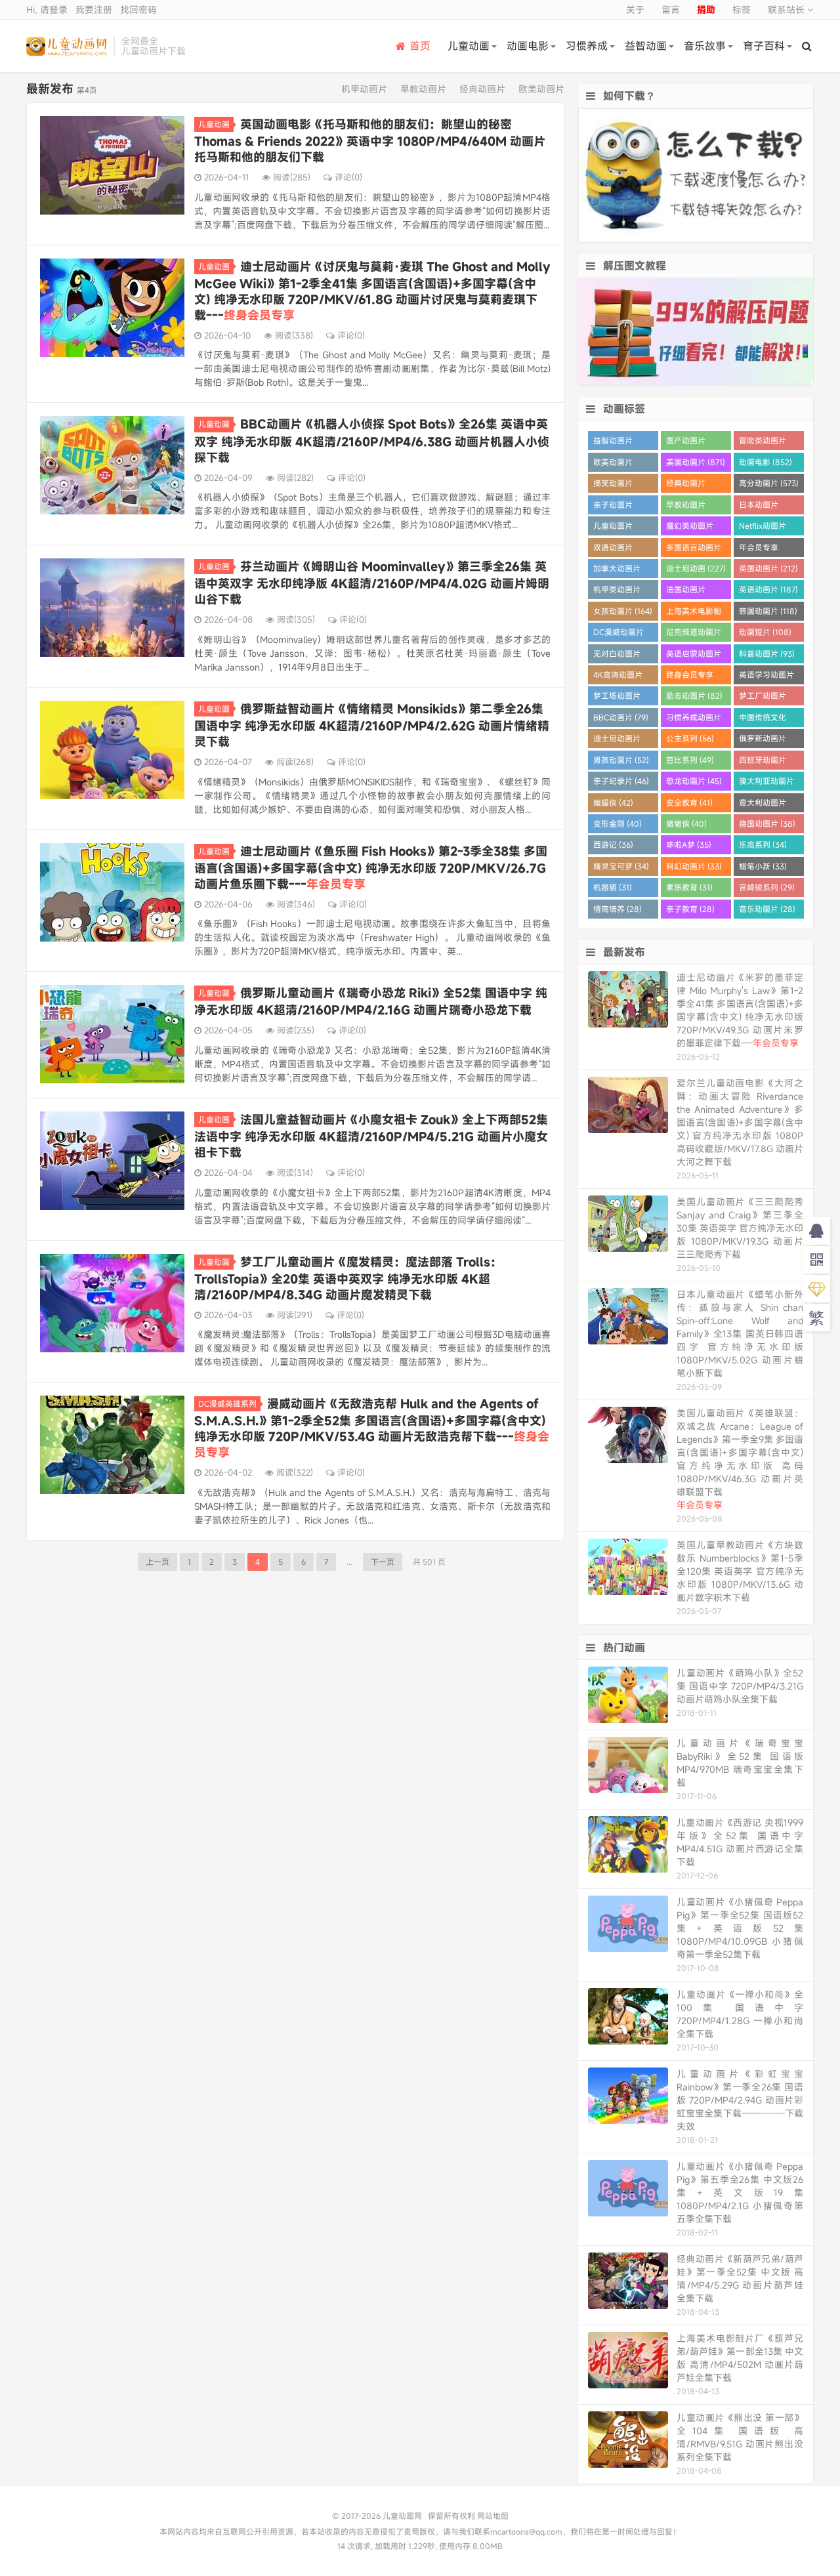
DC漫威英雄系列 (227, 1403)
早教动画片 (423, 89)
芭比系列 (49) (690, 760)
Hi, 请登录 (47, 10)
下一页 (383, 1562)
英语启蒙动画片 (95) (694, 656)
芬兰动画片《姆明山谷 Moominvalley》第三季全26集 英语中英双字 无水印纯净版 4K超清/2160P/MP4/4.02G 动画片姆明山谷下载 (372, 583)
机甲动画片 (364, 89)
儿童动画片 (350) (613, 528)
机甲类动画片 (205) (617, 592)
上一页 (157, 1562)
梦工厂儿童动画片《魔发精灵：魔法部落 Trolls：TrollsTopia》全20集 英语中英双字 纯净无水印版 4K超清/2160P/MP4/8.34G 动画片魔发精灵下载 (348, 1278)
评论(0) (348, 177)
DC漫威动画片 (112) (619, 634)
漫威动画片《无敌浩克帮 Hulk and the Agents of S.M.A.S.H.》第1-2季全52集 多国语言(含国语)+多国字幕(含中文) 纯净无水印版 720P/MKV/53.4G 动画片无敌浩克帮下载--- (372, 1428)
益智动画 (646, 46)
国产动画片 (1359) (686, 443)
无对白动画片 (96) (617, 656)
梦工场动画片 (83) (617, 698)
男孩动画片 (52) (621, 760)
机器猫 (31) (613, 887)
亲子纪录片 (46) (621, 781)
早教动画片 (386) (686, 507)
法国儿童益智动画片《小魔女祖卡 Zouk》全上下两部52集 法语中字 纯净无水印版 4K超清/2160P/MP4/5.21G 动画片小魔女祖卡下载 (371, 1136)
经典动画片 (482, 89)
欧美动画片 (541, 89)
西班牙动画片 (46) (763, 762)
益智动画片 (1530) (613, 443)
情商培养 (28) (618, 909)
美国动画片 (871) (696, 462)
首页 (420, 46)
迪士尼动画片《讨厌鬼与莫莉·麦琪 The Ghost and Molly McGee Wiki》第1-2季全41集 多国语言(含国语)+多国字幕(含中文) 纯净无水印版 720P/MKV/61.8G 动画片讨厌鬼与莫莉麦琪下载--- (372, 291)
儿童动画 (469, 46)
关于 (635, 10)
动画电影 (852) (766, 462)
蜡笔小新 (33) (763, 866)
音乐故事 (705, 46)
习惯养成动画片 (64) (694, 719)
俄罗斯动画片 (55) (763, 740)
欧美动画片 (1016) (613, 464)
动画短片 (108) (765, 632)
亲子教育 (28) (690, 909)
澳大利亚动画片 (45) (766, 783)
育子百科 (764, 46)
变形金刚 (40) (618, 823)
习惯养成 (587, 46)
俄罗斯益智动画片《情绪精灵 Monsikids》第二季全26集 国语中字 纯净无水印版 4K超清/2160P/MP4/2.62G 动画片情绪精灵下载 (372, 725)
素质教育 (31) (689, 887)
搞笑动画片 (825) (613, 485)
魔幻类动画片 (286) (690, 528)
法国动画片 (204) (686, 592)
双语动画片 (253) (613, 550)
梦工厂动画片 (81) (763, 698)
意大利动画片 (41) (763, 805)
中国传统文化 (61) (763, 719)
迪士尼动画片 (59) (617, 740)
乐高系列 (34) (763, 844)
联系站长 (787, 10)
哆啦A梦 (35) (689, 844)
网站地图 (493, 2516)
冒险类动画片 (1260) (763, 443)
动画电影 (528, 46)
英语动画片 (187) (768, 589)
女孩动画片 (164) (623, 611)
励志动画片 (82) (694, 696)
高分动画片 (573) (769, 483)
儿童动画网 (67, 46)
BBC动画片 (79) (621, 717)
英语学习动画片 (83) (766, 677)
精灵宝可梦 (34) (621, 866)
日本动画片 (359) (759, 507)
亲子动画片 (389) (613, 507)
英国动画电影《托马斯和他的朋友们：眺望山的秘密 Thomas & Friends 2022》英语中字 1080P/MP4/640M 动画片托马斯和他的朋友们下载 (370, 140)
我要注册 (94, 10)
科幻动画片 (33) (694, 866)
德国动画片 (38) (767, 823)
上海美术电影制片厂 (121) (694, 613)
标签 (742, 10)
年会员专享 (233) (759, 550)
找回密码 (138, 10)
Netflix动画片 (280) (763, 528)
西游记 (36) (613, 844)
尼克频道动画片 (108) (694, 634)
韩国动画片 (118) (768, 611)
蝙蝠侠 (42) (613, 802)
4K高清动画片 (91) (618, 677)
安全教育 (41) (689, 802)
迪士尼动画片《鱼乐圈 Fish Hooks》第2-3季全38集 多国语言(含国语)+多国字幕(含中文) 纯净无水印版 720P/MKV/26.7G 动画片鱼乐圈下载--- (371, 867)
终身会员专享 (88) (690, 677)
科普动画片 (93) (767, 654)
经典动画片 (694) (686, 485)
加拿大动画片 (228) (617, 571)
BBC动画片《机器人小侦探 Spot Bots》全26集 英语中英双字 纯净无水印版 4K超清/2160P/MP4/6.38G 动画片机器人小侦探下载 (372, 440)
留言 (671, 10)
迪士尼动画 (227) (696, 568)
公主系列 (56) (690, 738)
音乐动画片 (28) (767, 909)
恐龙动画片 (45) (694, 781)
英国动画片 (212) (768, 568)
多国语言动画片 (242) (694, 550)
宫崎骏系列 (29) (767, 887)
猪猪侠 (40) (686, 823)
